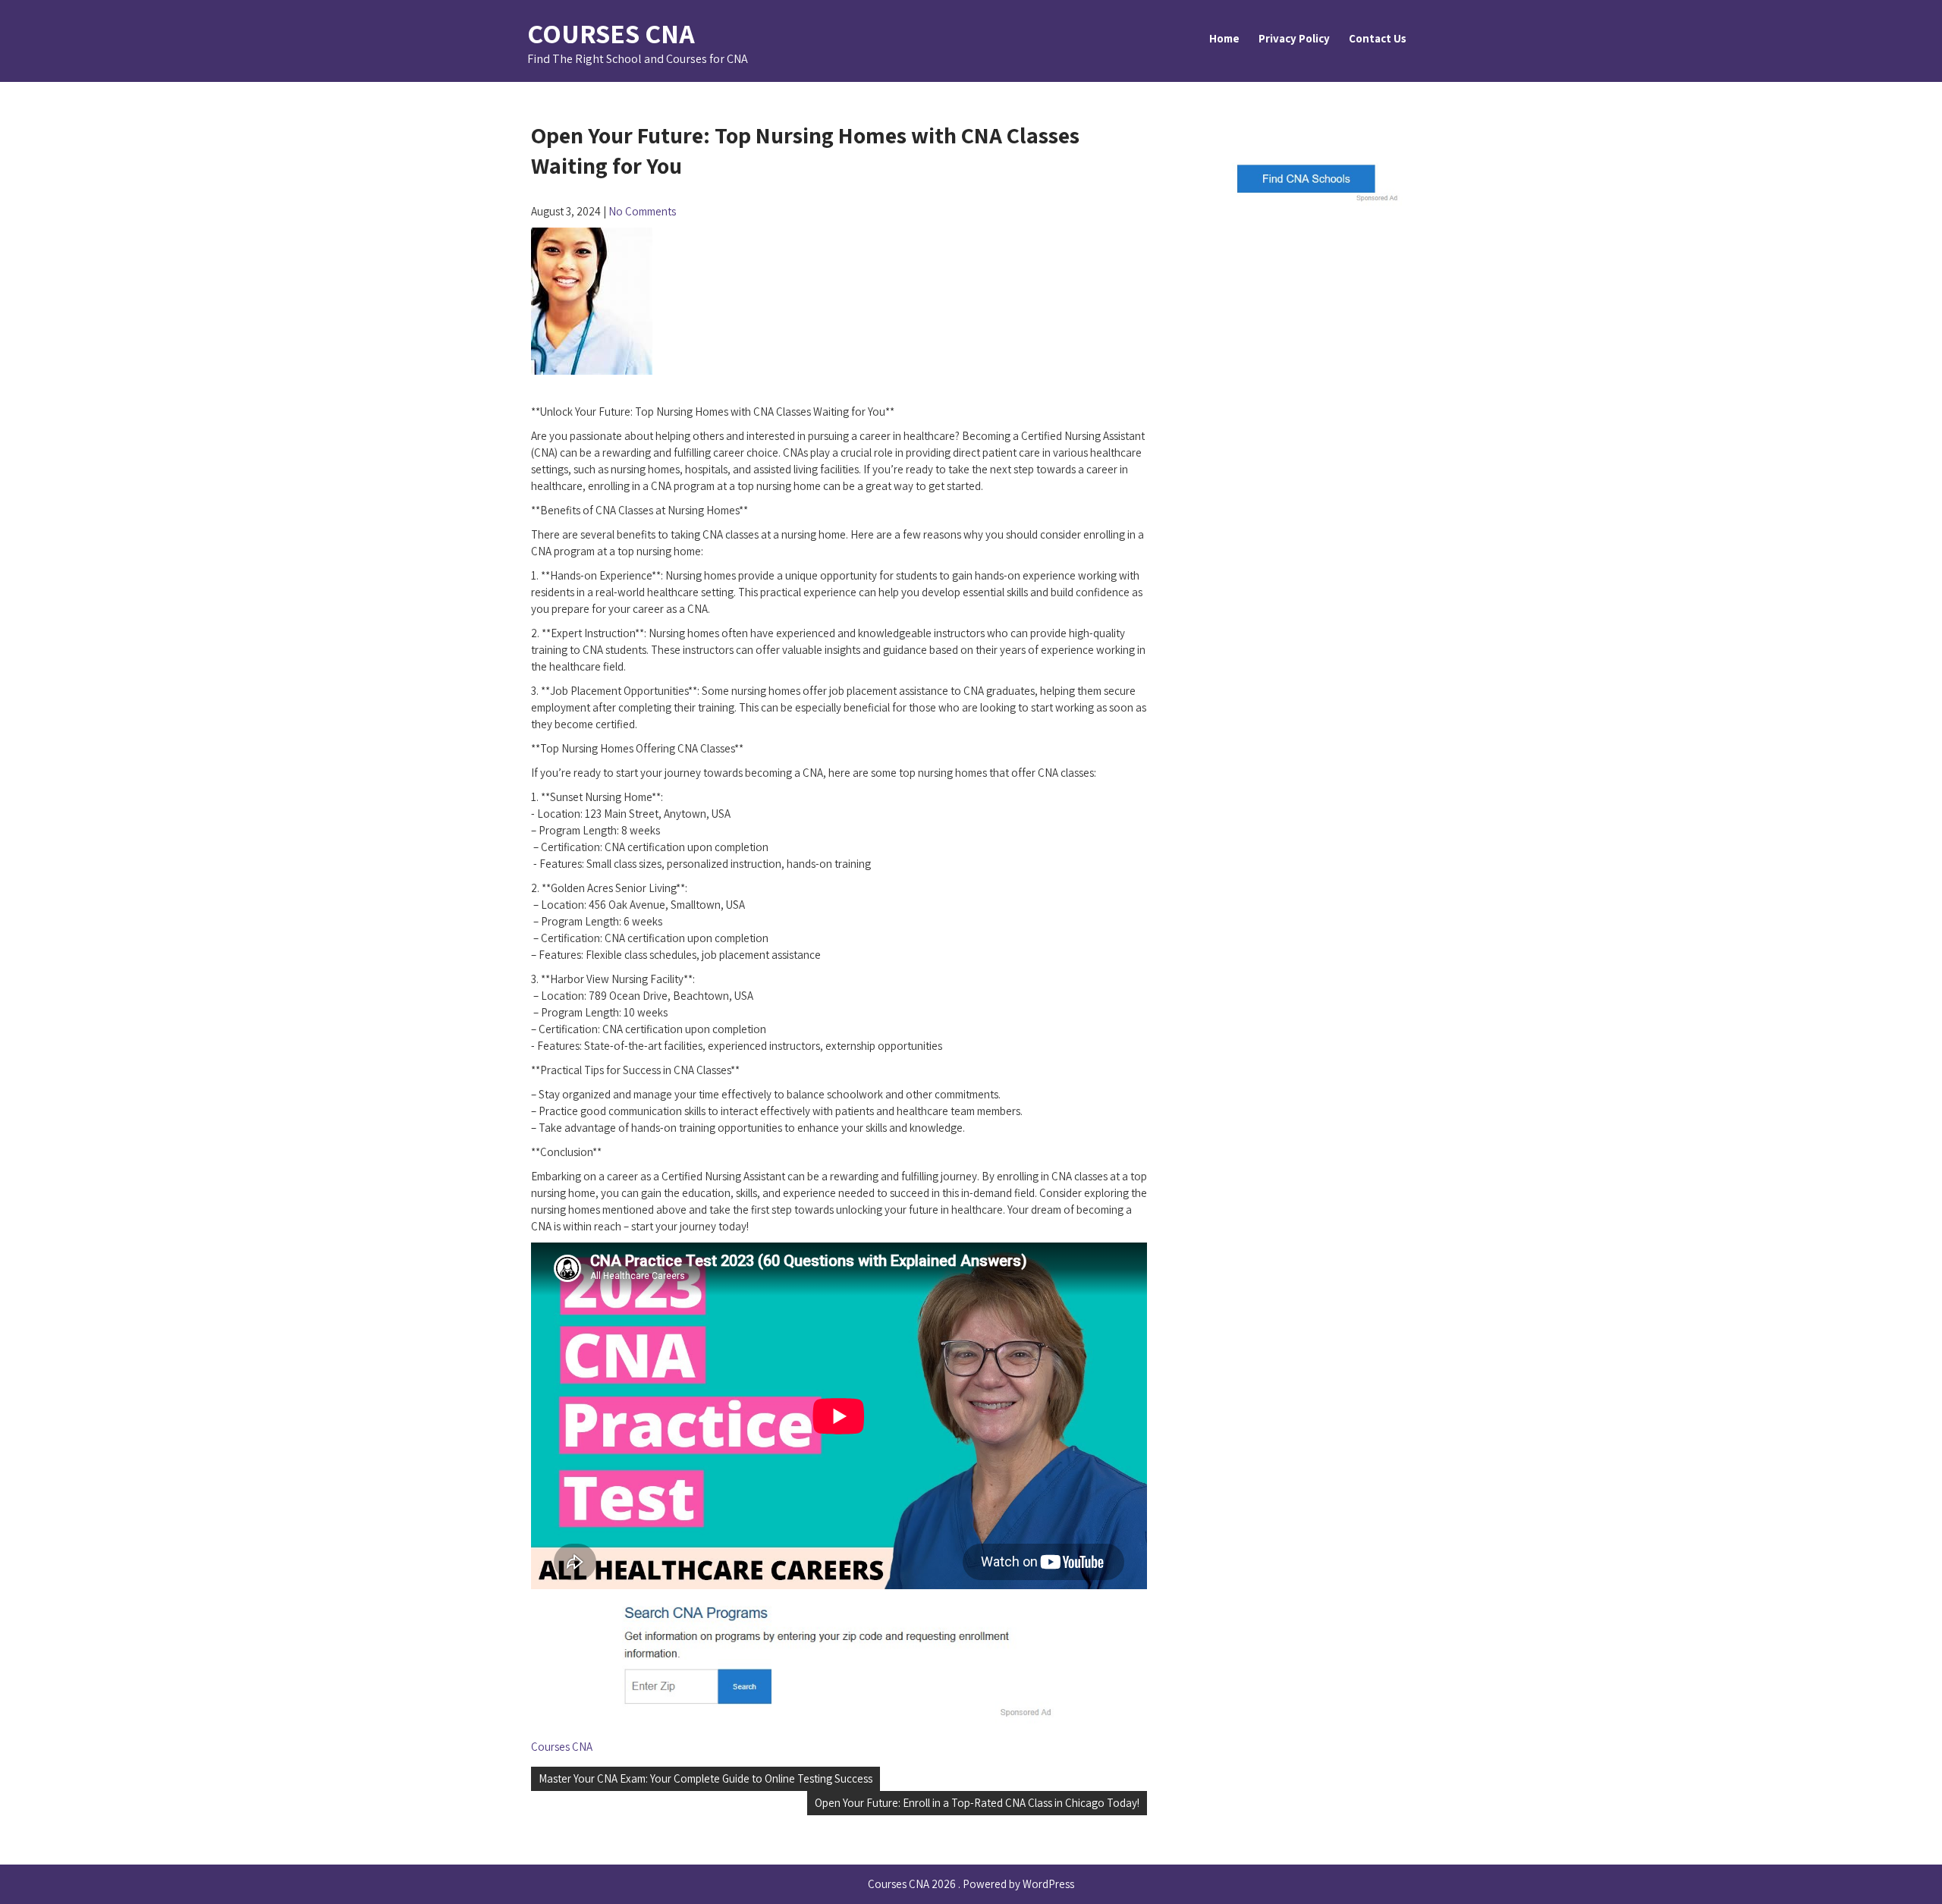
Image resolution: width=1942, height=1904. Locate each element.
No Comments (642, 211)
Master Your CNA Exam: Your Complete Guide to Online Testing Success (705, 1778)
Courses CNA (611, 33)
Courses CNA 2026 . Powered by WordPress (971, 1884)
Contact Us (1378, 38)
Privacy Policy (1294, 38)
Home (1224, 38)
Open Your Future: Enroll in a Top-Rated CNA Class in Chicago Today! (977, 1803)
